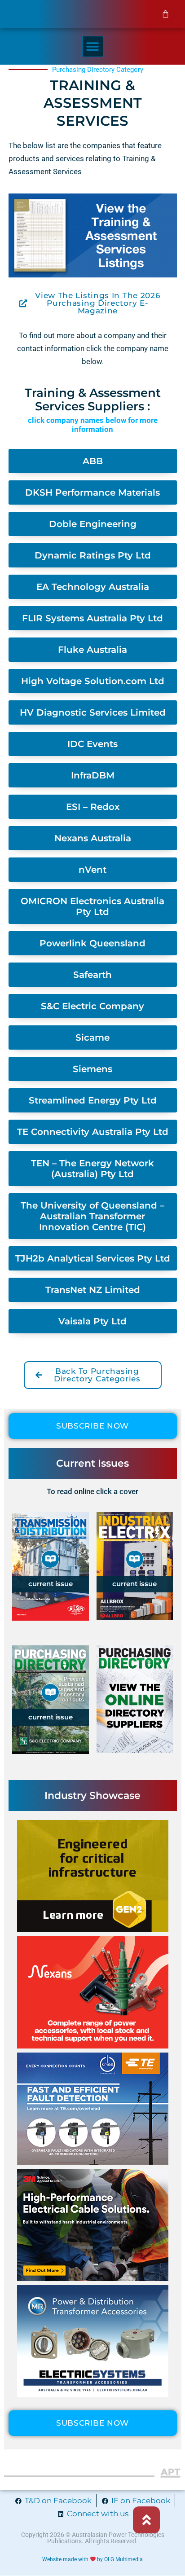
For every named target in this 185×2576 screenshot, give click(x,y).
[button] (93, 46)
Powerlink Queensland (92, 943)
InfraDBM (93, 775)
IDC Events (92, 744)
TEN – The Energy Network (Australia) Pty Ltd (92, 1169)
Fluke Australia (92, 650)
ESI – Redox (93, 807)
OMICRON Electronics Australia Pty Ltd (92, 906)
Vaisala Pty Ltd (92, 1321)
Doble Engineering (93, 524)
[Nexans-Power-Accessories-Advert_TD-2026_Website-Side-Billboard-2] (93, 2046)
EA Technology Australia (93, 587)
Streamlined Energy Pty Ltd (93, 1100)
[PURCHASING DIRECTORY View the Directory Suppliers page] (135, 1708)
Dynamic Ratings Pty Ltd (93, 555)
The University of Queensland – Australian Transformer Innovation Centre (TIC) (92, 1216)
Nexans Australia (93, 838)
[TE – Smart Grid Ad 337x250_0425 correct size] (93, 2162)
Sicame (92, 1037)
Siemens (92, 1069)
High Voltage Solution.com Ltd (93, 681)
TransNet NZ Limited (93, 1290)
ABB (93, 461)
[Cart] (166, 14)
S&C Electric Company (92, 1006)
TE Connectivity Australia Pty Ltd (93, 1132)
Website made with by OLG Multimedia (93, 2559)
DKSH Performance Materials (92, 492)
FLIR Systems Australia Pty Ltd (92, 618)
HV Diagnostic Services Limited (93, 712)
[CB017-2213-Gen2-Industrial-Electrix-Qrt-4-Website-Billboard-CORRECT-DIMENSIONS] (93, 1930)
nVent (92, 870)
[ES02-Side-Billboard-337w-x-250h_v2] (93, 2395)
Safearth (92, 975)
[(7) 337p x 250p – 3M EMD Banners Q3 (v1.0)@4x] (93, 2278)
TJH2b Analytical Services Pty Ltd (93, 1258)
